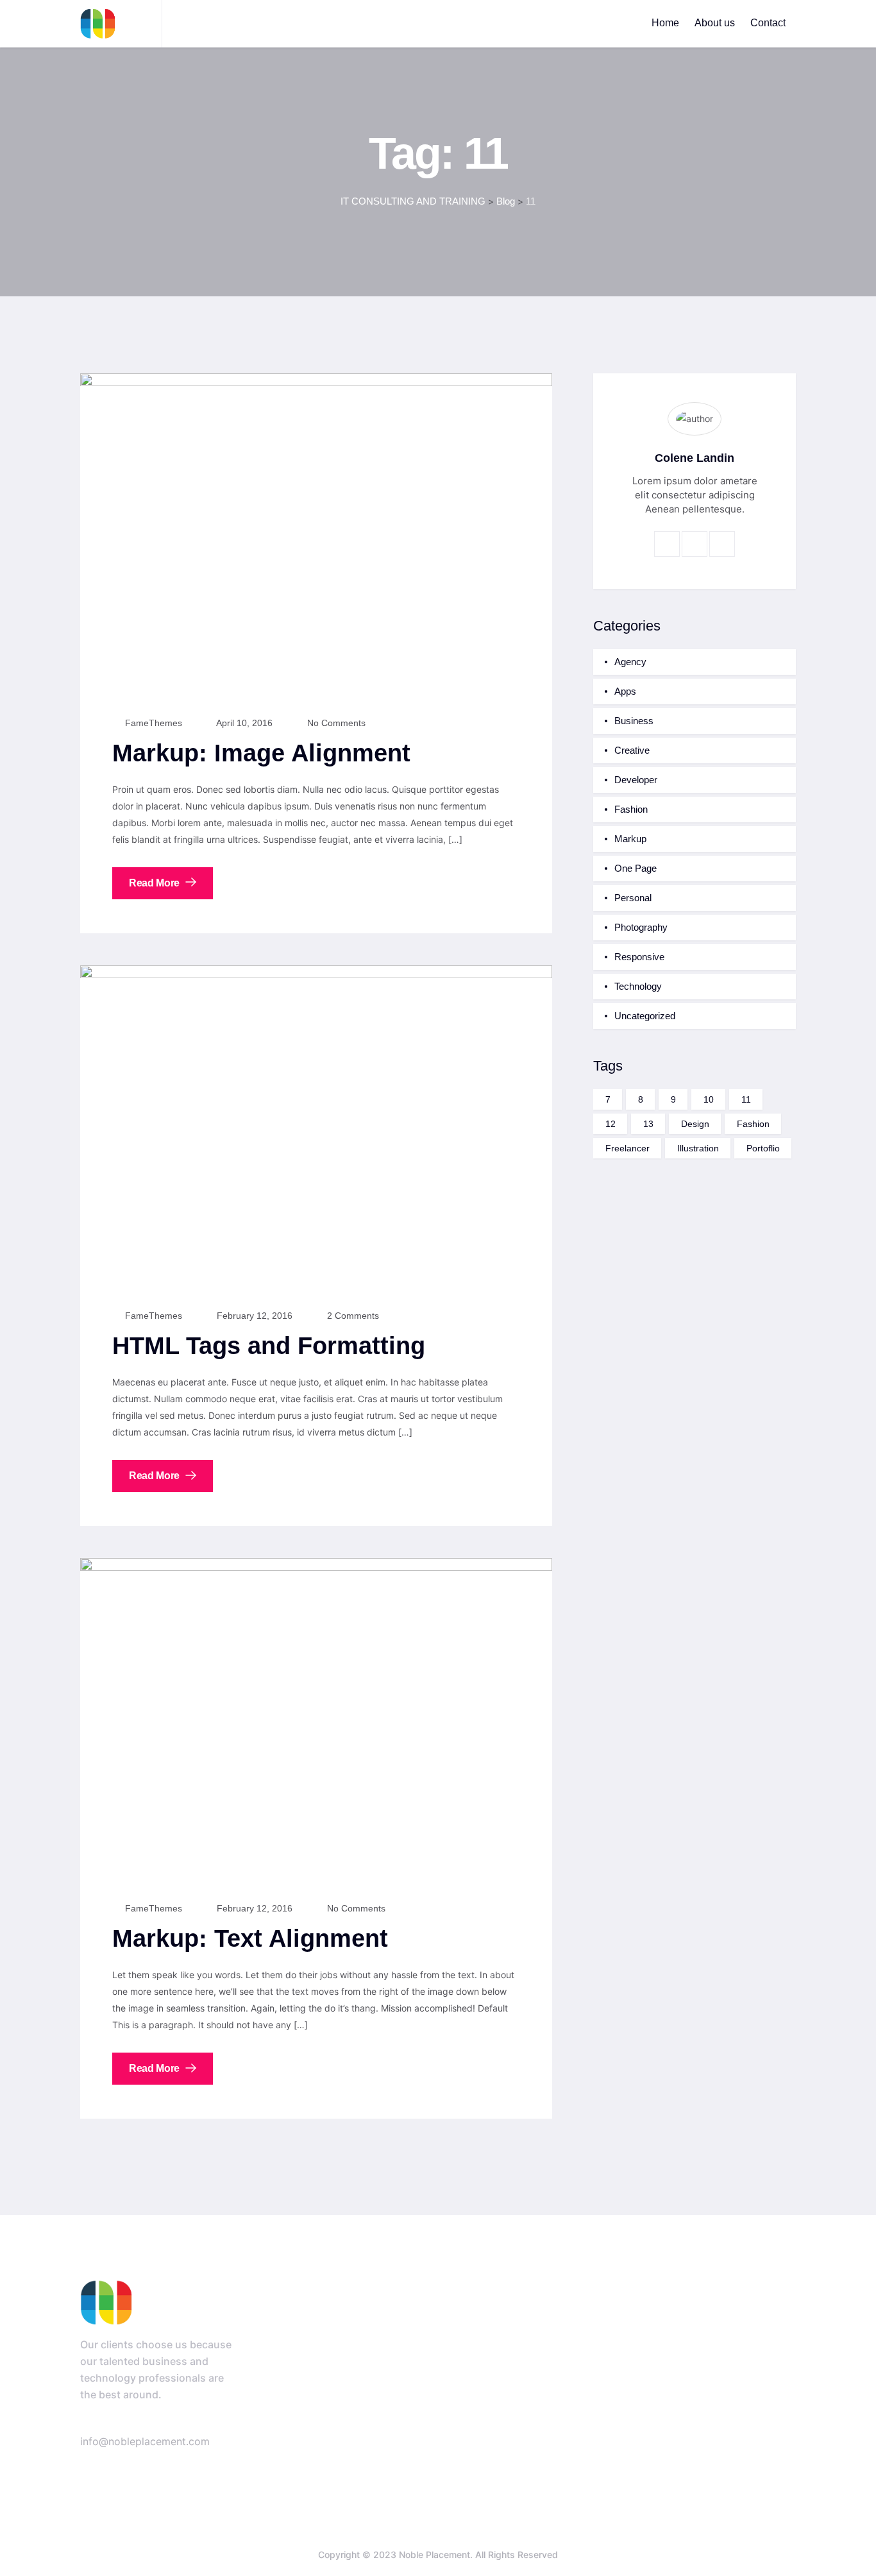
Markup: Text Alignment (250, 1938)
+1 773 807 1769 (179, 2424)
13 (648, 1124)
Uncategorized (645, 1016)
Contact (768, 23)
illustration (698, 1148)
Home (665, 23)
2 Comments (352, 1316)
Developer (636, 780)
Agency (630, 662)
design (695, 1124)
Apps (625, 691)
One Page (636, 868)
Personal (633, 898)
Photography (641, 927)
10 (709, 1099)
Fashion (631, 809)
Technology (638, 986)
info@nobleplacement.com (145, 2441)
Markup (630, 839)
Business (634, 721)
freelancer (628, 1148)
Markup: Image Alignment (261, 753)
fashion (753, 1124)
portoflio (763, 1148)
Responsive (639, 957)
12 (611, 1124)
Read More (156, 883)
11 (746, 1099)
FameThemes (152, 723)
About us (715, 23)
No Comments (335, 723)
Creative (632, 750)
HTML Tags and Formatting (269, 1346)
